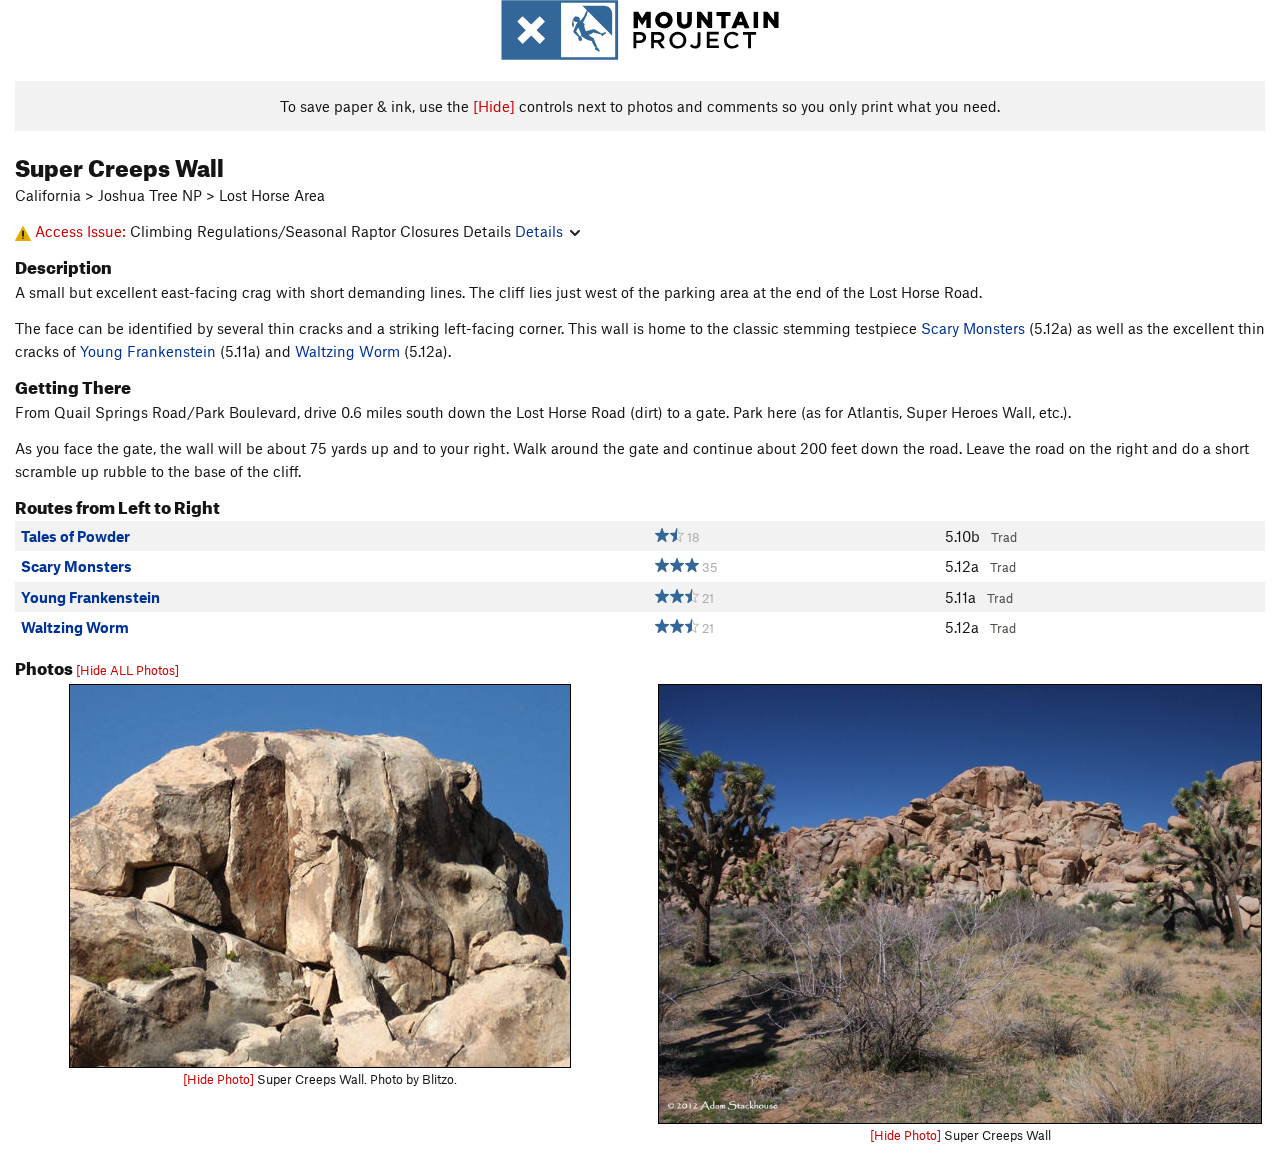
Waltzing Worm (347, 351)
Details (539, 231)
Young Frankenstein (148, 351)
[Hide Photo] (218, 1079)
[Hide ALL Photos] (127, 670)
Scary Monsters (973, 328)
